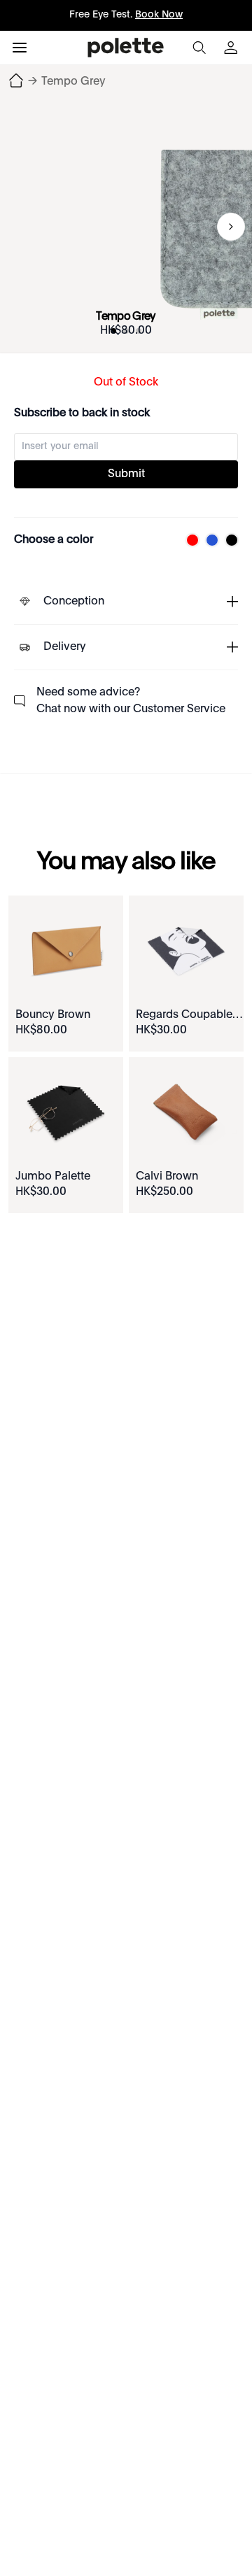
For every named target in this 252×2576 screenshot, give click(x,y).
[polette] (126, 48)
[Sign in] (232, 48)
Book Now (159, 15)
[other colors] (189, 540)
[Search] (199, 48)
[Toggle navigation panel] (20, 48)
